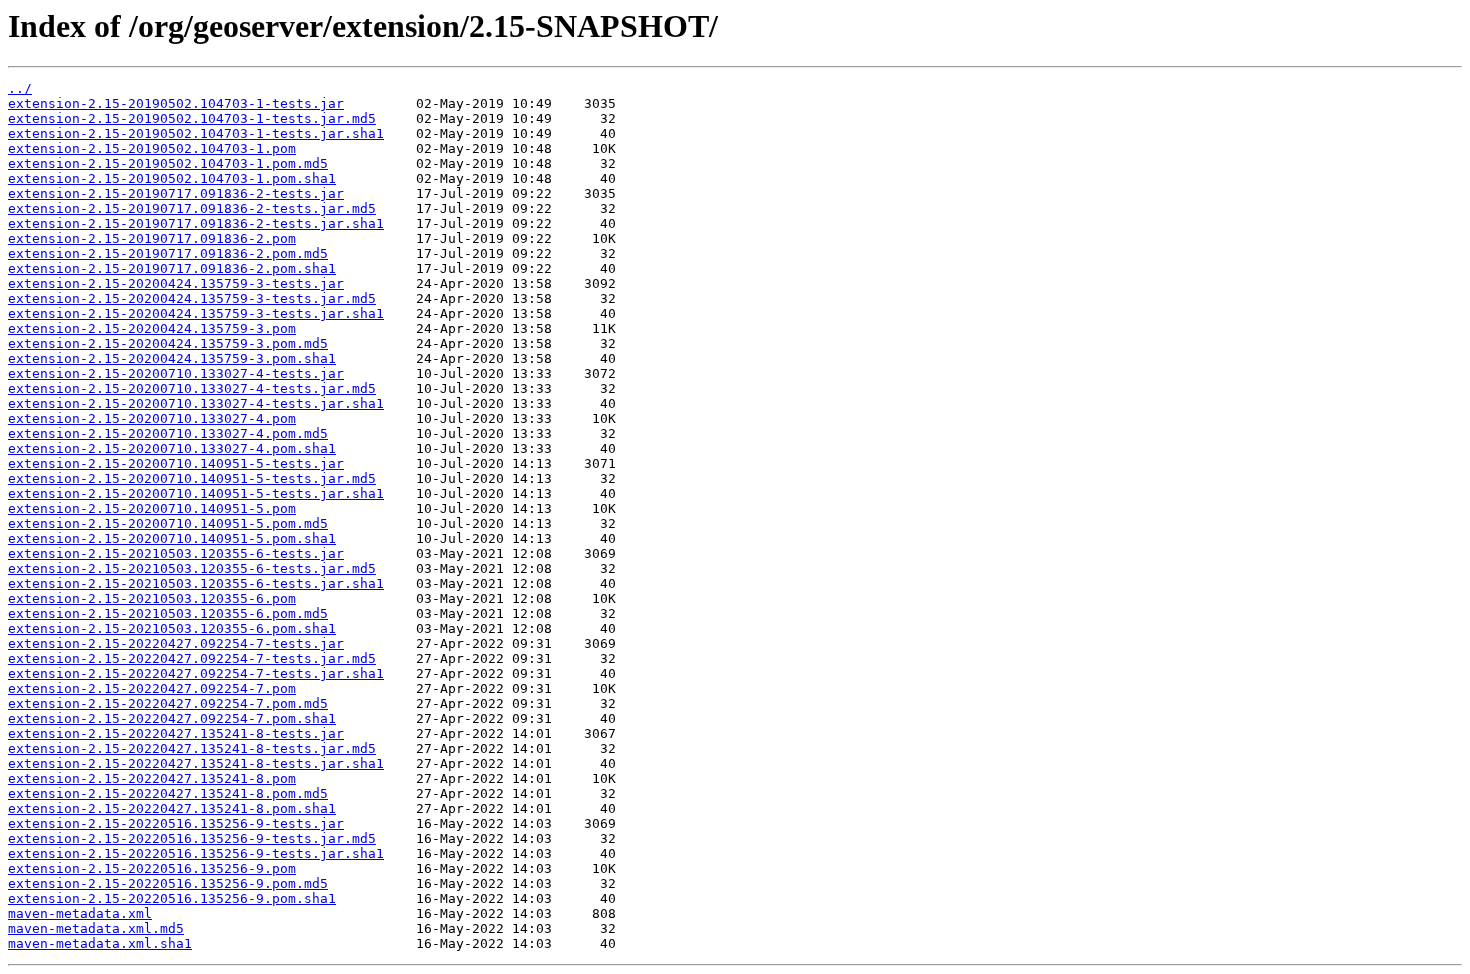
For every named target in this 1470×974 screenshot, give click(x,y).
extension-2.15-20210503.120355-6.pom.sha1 (172, 628)
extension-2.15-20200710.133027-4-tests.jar (176, 373)
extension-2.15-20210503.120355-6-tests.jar (176, 553)
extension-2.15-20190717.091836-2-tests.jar (176, 193)
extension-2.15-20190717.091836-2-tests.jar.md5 (192, 208)
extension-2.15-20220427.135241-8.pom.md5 (168, 793)
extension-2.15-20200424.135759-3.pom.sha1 (172, 358)
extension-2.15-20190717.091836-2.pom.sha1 (172, 268)
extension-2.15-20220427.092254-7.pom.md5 (168, 703)
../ (20, 88)
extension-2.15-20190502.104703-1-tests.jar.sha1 (196, 133)
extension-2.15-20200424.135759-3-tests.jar (176, 283)
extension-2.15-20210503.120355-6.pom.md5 (168, 613)
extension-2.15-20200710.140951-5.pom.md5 (168, 523)
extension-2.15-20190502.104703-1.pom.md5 (168, 163)
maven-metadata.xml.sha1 (100, 943)
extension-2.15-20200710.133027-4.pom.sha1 (172, 448)
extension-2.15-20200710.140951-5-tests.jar (176, 463)
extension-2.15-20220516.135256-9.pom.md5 (168, 883)
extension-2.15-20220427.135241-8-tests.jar (176, 733)
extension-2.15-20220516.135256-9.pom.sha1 (172, 898)
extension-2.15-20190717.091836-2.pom (152, 238)
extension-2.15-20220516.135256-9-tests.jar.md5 (192, 838)
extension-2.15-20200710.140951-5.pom (152, 508)
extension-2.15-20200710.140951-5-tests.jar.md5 (192, 478)
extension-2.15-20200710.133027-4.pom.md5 (168, 433)
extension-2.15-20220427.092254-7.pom (152, 688)
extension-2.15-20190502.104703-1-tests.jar (176, 103)
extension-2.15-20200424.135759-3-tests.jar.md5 (192, 298)
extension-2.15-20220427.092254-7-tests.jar (176, 643)
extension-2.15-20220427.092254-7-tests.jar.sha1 (196, 673)
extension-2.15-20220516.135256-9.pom (152, 868)
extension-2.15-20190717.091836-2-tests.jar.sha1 (196, 223)
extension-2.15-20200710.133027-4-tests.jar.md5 (192, 388)
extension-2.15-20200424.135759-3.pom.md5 (168, 343)
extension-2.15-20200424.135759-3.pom (152, 328)
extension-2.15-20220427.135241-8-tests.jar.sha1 (196, 763)
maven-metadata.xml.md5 (96, 928)
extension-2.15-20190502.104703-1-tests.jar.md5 (192, 118)
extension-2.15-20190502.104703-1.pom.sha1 (172, 178)
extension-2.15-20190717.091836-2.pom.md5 (168, 253)
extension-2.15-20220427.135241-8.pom (152, 778)
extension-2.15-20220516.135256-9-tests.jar (176, 823)
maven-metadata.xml (80, 913)
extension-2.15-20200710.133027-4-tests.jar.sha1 (196, 403)
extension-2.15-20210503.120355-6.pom (152, 598)
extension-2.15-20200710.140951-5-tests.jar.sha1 (196, 493)
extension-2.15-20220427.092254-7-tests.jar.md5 (192, 658)
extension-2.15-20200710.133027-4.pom (152, 418)
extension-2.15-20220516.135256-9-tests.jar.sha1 (196, 853)
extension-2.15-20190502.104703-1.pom (152, 148)
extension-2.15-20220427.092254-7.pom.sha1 (172, 718)
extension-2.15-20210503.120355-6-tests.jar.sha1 (196, 583)
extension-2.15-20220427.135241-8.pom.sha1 (172, 808)
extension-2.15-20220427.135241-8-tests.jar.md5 (192, 748)
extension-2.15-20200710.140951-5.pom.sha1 (172, 538)
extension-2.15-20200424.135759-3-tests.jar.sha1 (196, 313)
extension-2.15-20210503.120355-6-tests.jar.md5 (192, 568)
